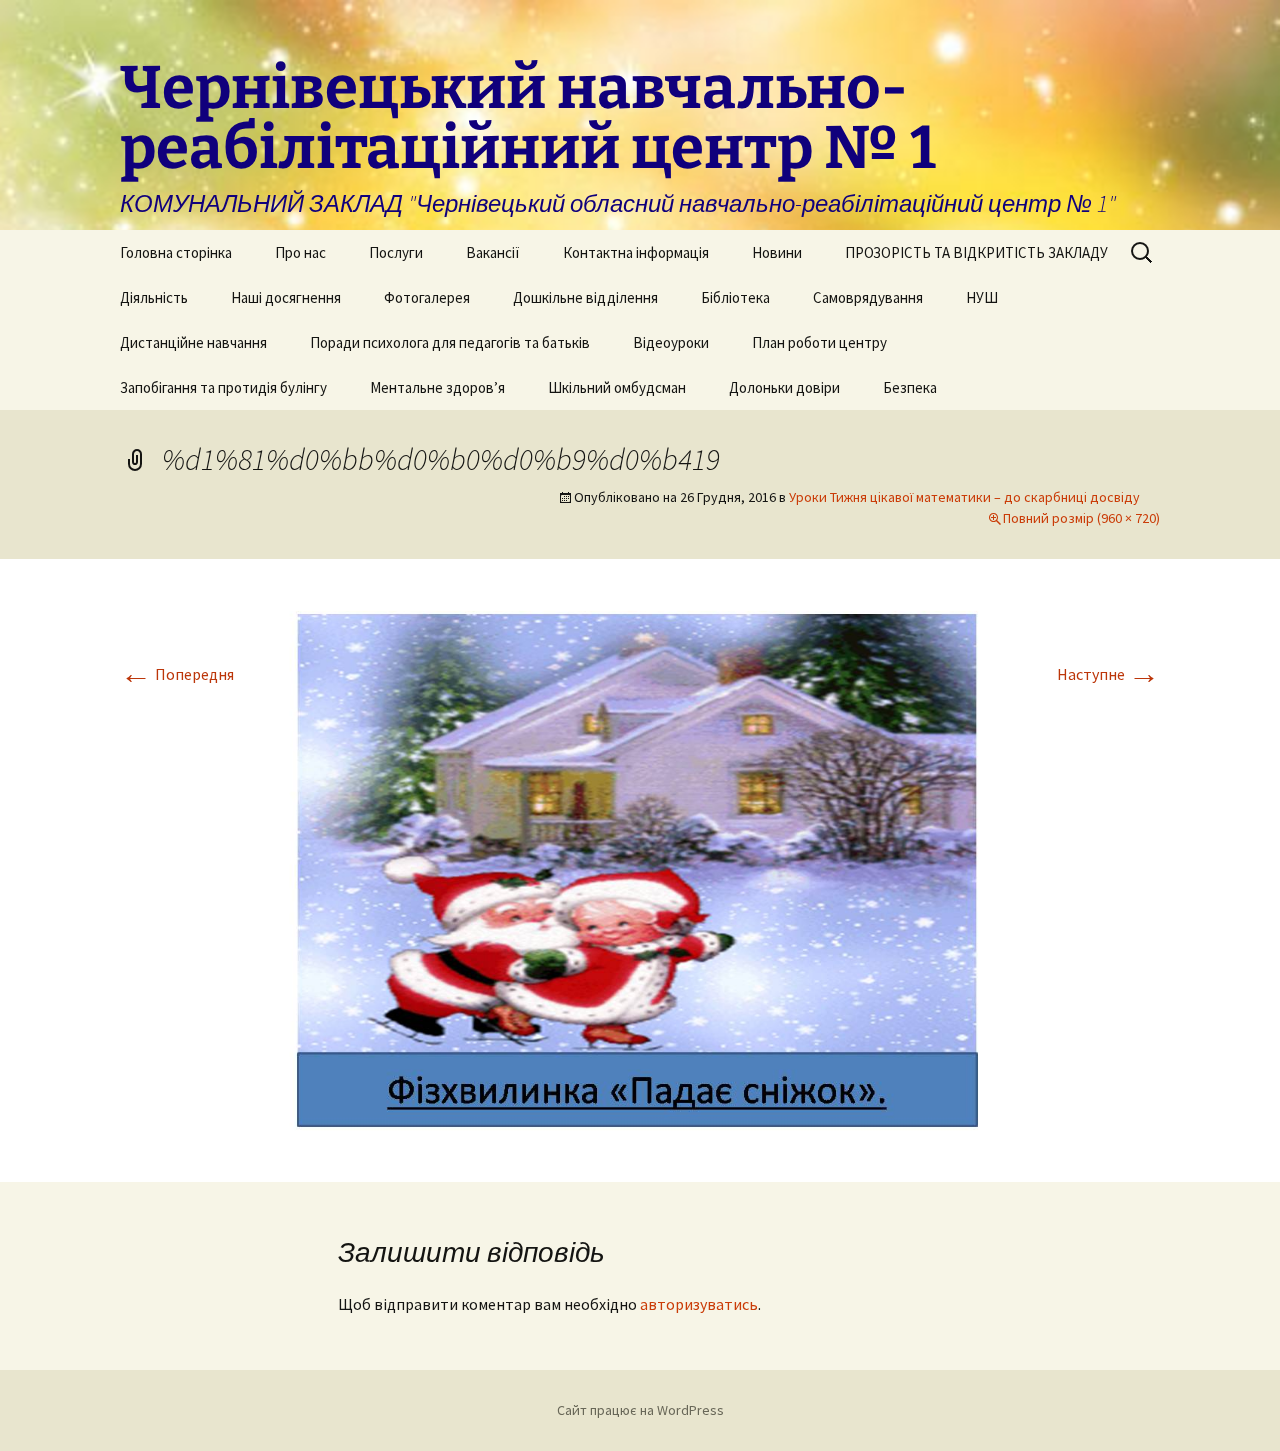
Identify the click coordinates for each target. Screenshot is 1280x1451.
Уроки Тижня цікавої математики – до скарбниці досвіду (964, 497)
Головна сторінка (176, 252)
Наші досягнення (286, 297)
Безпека (910, 387)
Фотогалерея (427, 297)
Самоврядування (868, 297)
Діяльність (154, 297)
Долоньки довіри (784, 387)
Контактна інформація (636, 252)
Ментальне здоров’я (437, 387)
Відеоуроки (671, 342)
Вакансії (493, 252)
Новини (777, 252)
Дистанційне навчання (193, 342)
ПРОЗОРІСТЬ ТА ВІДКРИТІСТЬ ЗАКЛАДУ (976, 252)
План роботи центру (819, 342)
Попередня (177, 674)
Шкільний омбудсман (617, 387)
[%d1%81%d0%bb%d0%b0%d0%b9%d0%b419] (640, 868)
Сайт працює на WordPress (640, 1410)
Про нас (300, 252)
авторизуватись (699, 1304)
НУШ (982, 297)
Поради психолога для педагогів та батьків (450, 342)
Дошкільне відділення (585, 297)
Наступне (1108, 674)
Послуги (396, 252)
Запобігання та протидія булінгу (223, 387)
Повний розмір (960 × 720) (1081, 518)
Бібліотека (735, 297)
